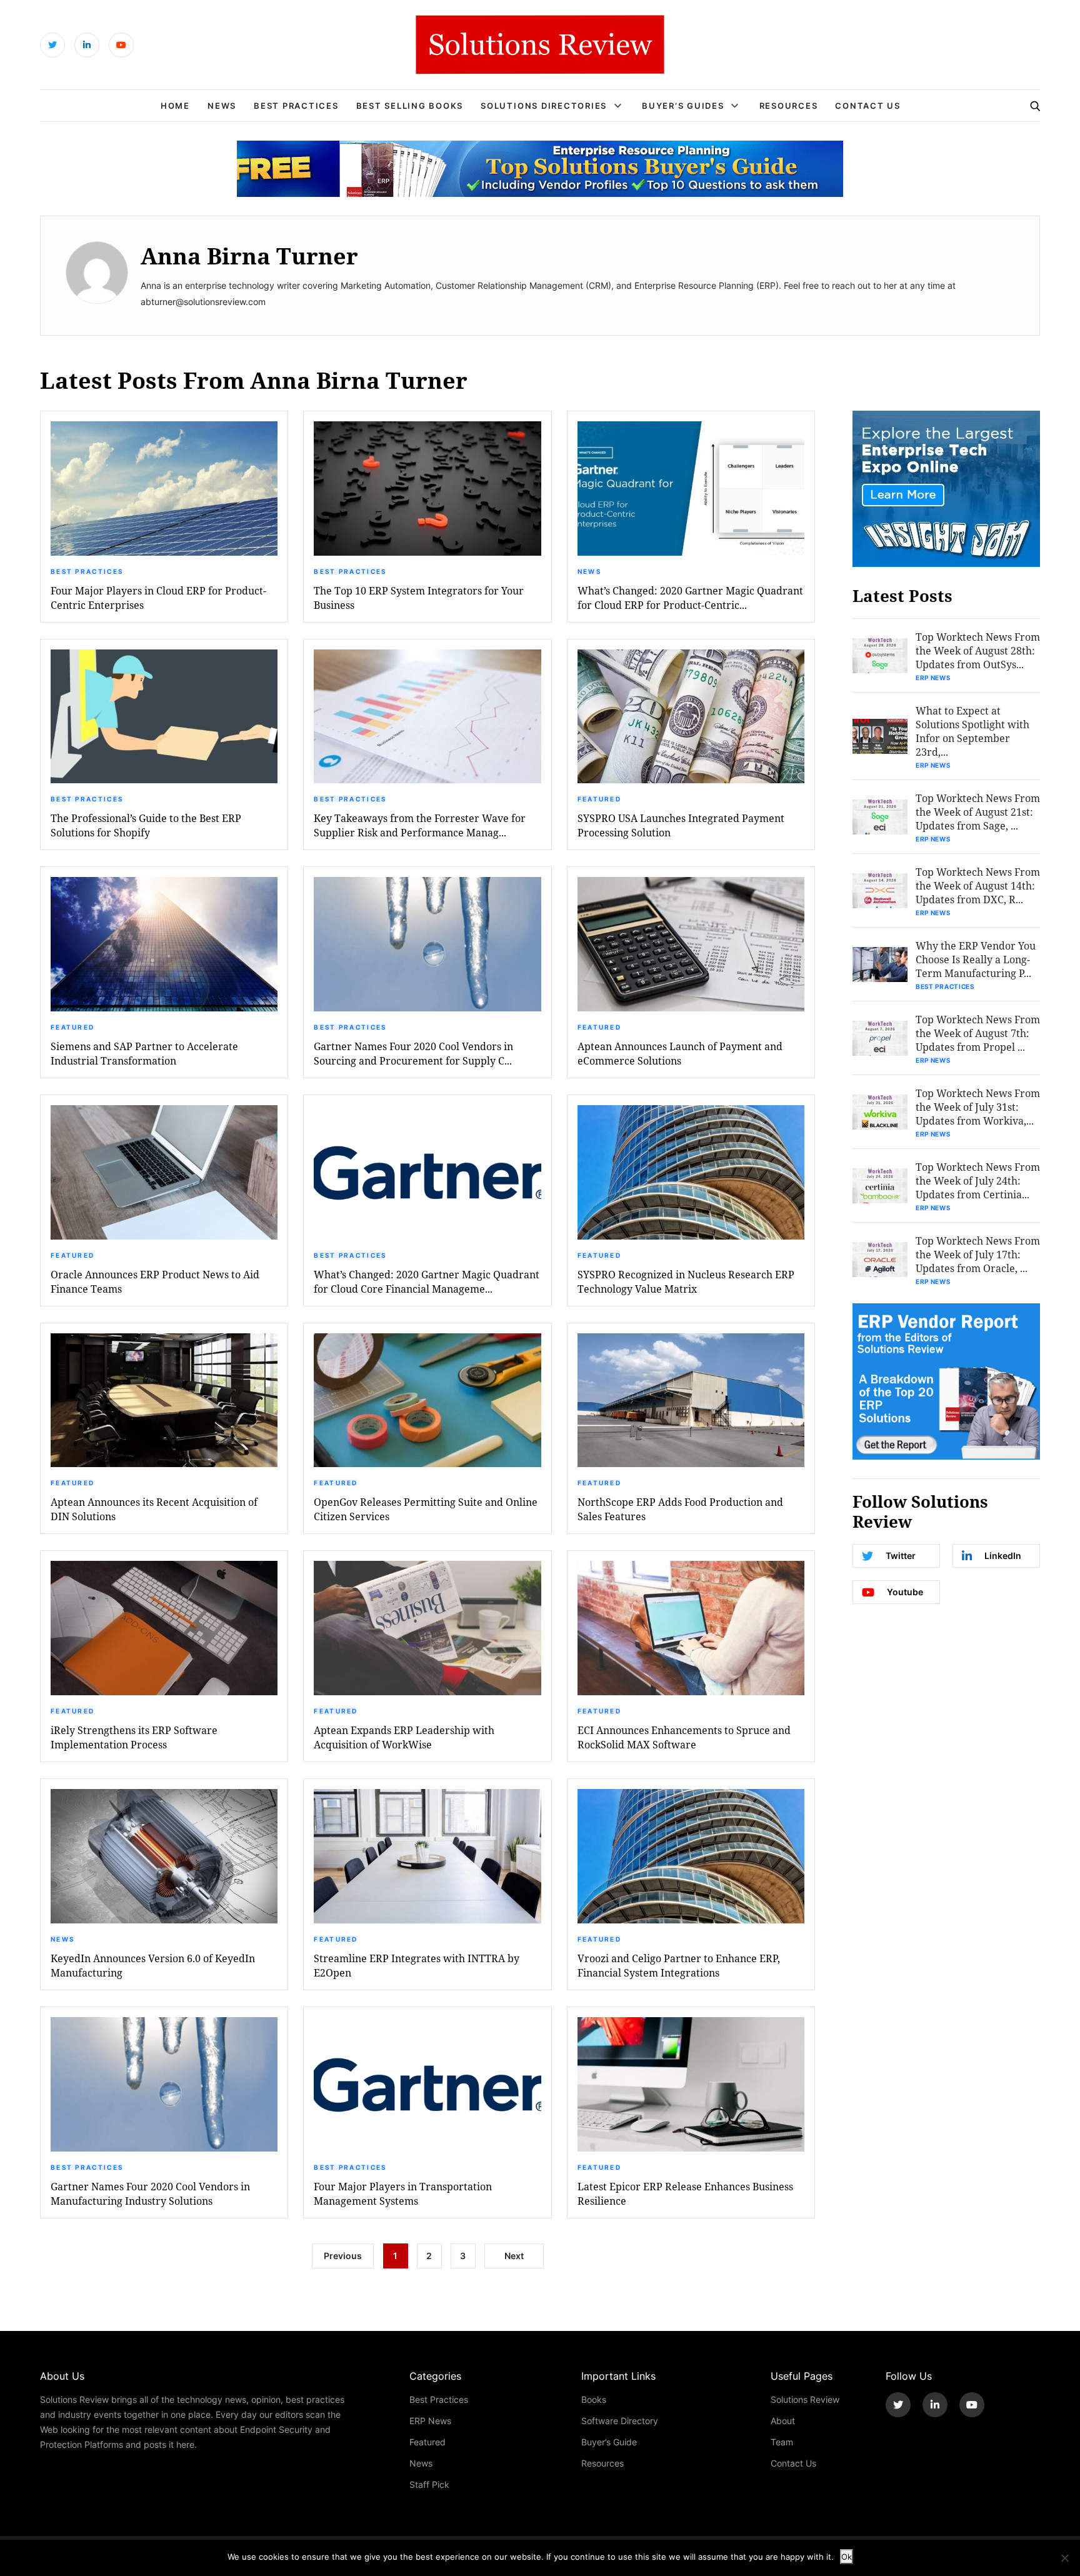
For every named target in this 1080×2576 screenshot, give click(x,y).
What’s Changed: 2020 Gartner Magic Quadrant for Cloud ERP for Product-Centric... (690, 598)
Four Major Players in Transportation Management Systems (403, 2193)
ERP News (933, 678)
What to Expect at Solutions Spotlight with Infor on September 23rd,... (972, 731)
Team (782, 2442)
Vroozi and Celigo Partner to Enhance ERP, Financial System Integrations (679, 1965)
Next (514, 2256)
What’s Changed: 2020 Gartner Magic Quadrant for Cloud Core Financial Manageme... (427, 1281)
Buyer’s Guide (609, 2442)
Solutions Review (805, 2399)
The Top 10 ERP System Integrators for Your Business (419, 598)
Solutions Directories (544, 106)
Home (175, 106)
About (783, 2421)
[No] (1064, 2558)
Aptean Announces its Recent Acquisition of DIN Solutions (154, 1509)
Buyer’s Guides (683, 106)
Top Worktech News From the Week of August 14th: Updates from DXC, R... (978, 885)
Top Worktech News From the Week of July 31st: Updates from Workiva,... (978, 1107)
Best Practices (296, 106)
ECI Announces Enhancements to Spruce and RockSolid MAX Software (684, 1737)
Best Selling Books (410, 106)
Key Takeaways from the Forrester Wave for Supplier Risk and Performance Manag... (420, 825)
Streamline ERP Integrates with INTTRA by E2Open (417, 1965)
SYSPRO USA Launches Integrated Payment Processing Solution (681, 825)
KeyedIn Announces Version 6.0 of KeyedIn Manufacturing (153, 1965)
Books (594, 2399)
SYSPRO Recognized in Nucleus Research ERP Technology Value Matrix (686, 1281)
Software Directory (620, 2421)
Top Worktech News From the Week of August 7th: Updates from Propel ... (978, 1033)
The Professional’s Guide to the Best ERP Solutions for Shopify (146, 825)
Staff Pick (429, 2484)
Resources (789, 106)
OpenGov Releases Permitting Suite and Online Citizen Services (426, 1509)
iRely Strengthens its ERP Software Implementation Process (134, 1737)
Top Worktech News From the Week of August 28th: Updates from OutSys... (978, 650)
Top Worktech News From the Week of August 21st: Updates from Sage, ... (978, 812)
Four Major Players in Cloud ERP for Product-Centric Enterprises (158, 598)
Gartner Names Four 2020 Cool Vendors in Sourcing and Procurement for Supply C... (413, 1053)
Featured (599, 799)
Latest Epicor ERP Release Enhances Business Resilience (685, 2193)
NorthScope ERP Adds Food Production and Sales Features (680, 1509)
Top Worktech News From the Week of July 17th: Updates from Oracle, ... (978, 1254)
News (222, 106)
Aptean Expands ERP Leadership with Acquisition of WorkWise (404, 1737)
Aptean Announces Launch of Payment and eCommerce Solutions (680, 1053)
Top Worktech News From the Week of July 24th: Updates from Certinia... (978, 1180)
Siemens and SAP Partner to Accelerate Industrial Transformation (144, 1053)
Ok (847, 2557)
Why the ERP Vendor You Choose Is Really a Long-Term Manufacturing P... (976, 959)
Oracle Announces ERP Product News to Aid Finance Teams (155, 1281)
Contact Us (868, 106)
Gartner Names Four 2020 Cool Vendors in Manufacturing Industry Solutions (150, 2193)
